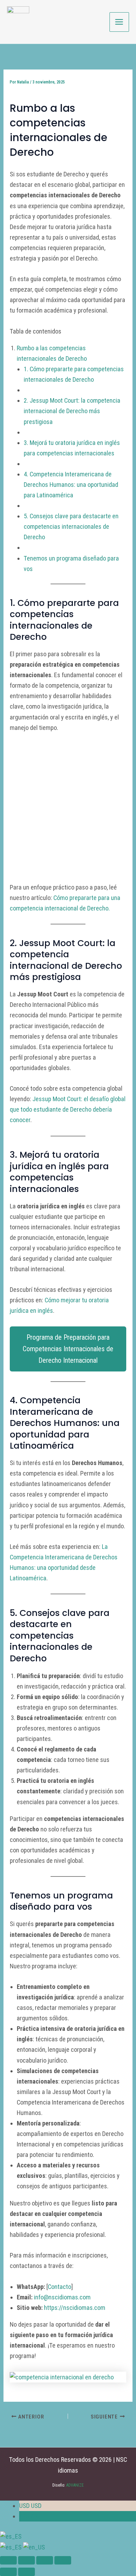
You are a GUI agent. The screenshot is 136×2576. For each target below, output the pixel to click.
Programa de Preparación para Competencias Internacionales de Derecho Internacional (68, 1349)
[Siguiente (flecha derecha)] (27, 2572)
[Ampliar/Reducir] (8, 2560)
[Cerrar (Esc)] (63, 2560)
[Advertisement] (68, 811)
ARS (30, 2516)
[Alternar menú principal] (119, 22)
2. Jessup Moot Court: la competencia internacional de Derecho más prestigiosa (72, 411)
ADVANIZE (74, 2485)
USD (30, 2506)
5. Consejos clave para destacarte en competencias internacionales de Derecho (71, 526)
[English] (34, 2547)
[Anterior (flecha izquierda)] (8, 2572)
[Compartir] (45, 2560)
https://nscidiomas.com (75, 2308)
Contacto (59, 2287)
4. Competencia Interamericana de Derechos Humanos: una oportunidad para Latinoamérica (71, 485)
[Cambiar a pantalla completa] (27, 2560)
